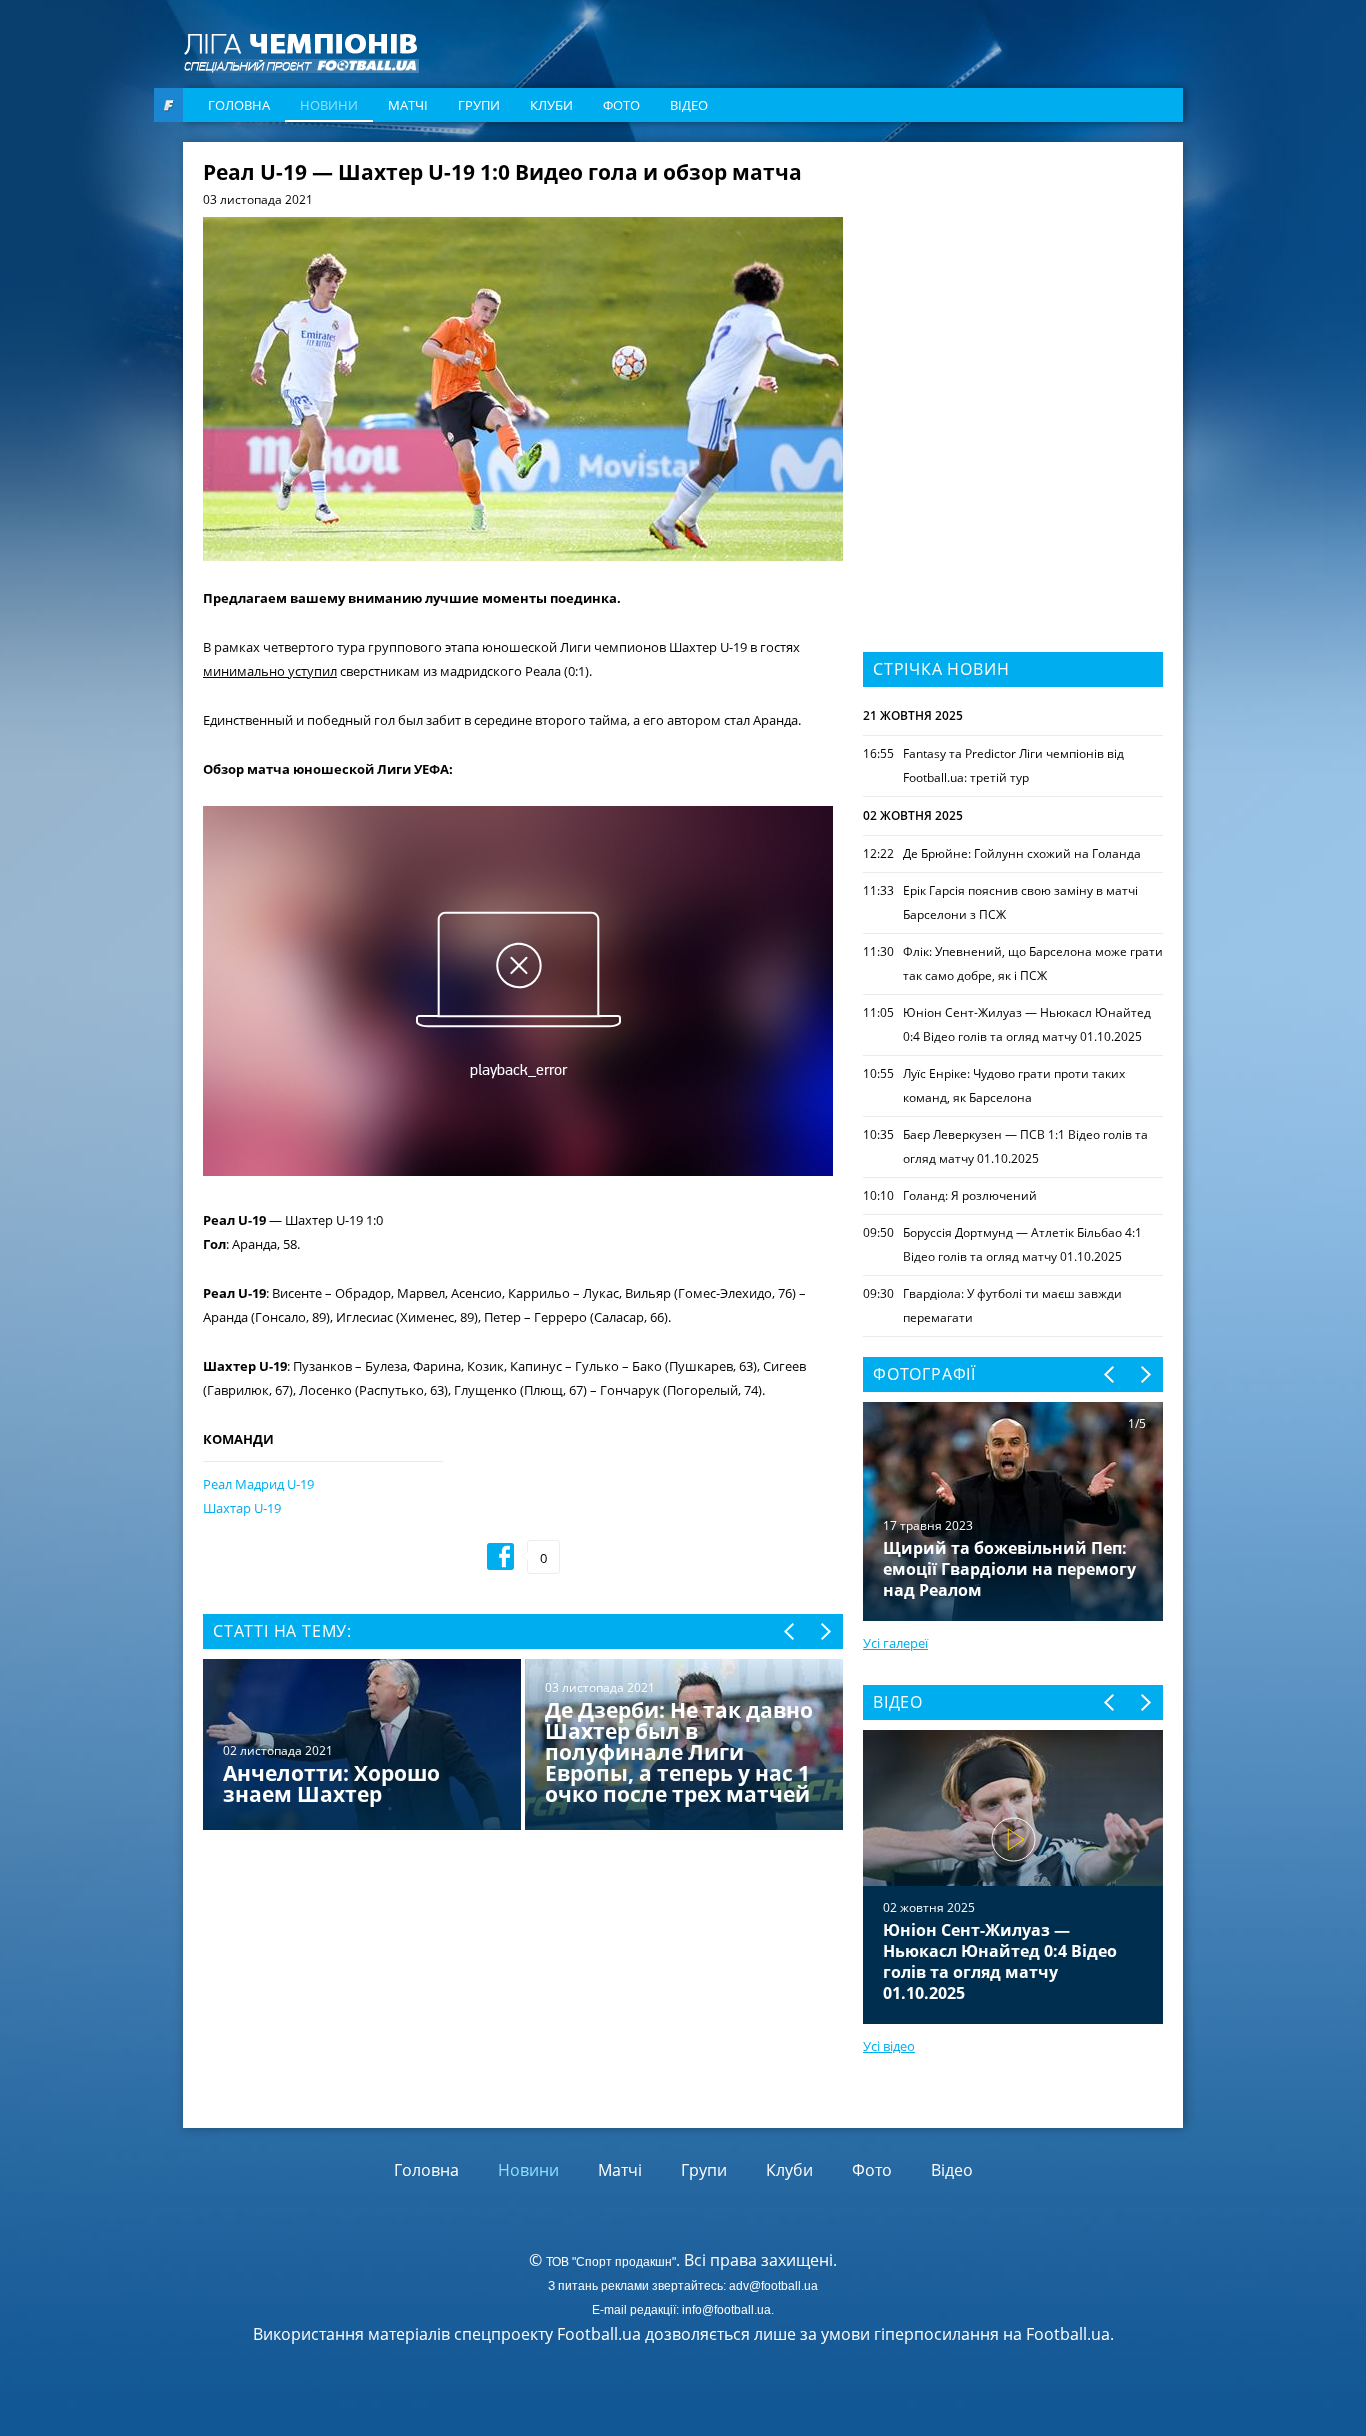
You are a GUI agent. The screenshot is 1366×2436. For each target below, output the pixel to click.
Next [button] (824, 1631)
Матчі (408, 105)
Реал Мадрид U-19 (258, 1484)
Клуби (551, 105)
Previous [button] (790, 1631)
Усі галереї (895, 1643)
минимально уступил (270, 671)
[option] (523, 1746)
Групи (479, 105)
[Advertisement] (1013, 287)
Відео (689, 105)
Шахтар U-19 (242, 1508)
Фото (621, 105)
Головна (239, 105)
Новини (329, 105)
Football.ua (1068, 2334)
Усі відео (889, 2046)
